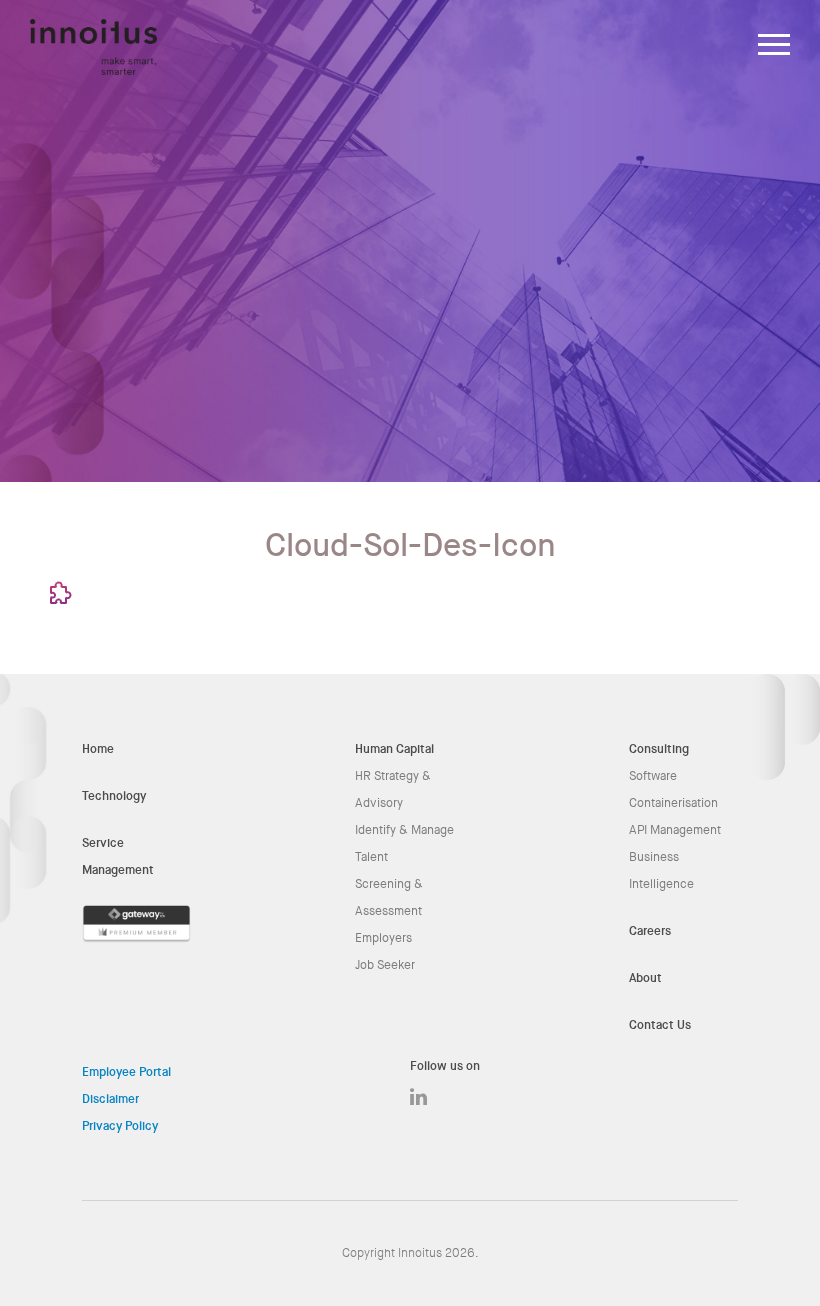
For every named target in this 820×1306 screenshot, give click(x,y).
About (645, 978)
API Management (675, 830)
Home (98, 749)
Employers (383, 938)
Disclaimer (110, 1099)
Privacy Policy (120, 1126)
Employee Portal (126, 1072)
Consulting (659, 749)
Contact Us (660, 1025)
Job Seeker (385, 965)
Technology (114, 796)
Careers (650, 931)
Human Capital (394, 749)
